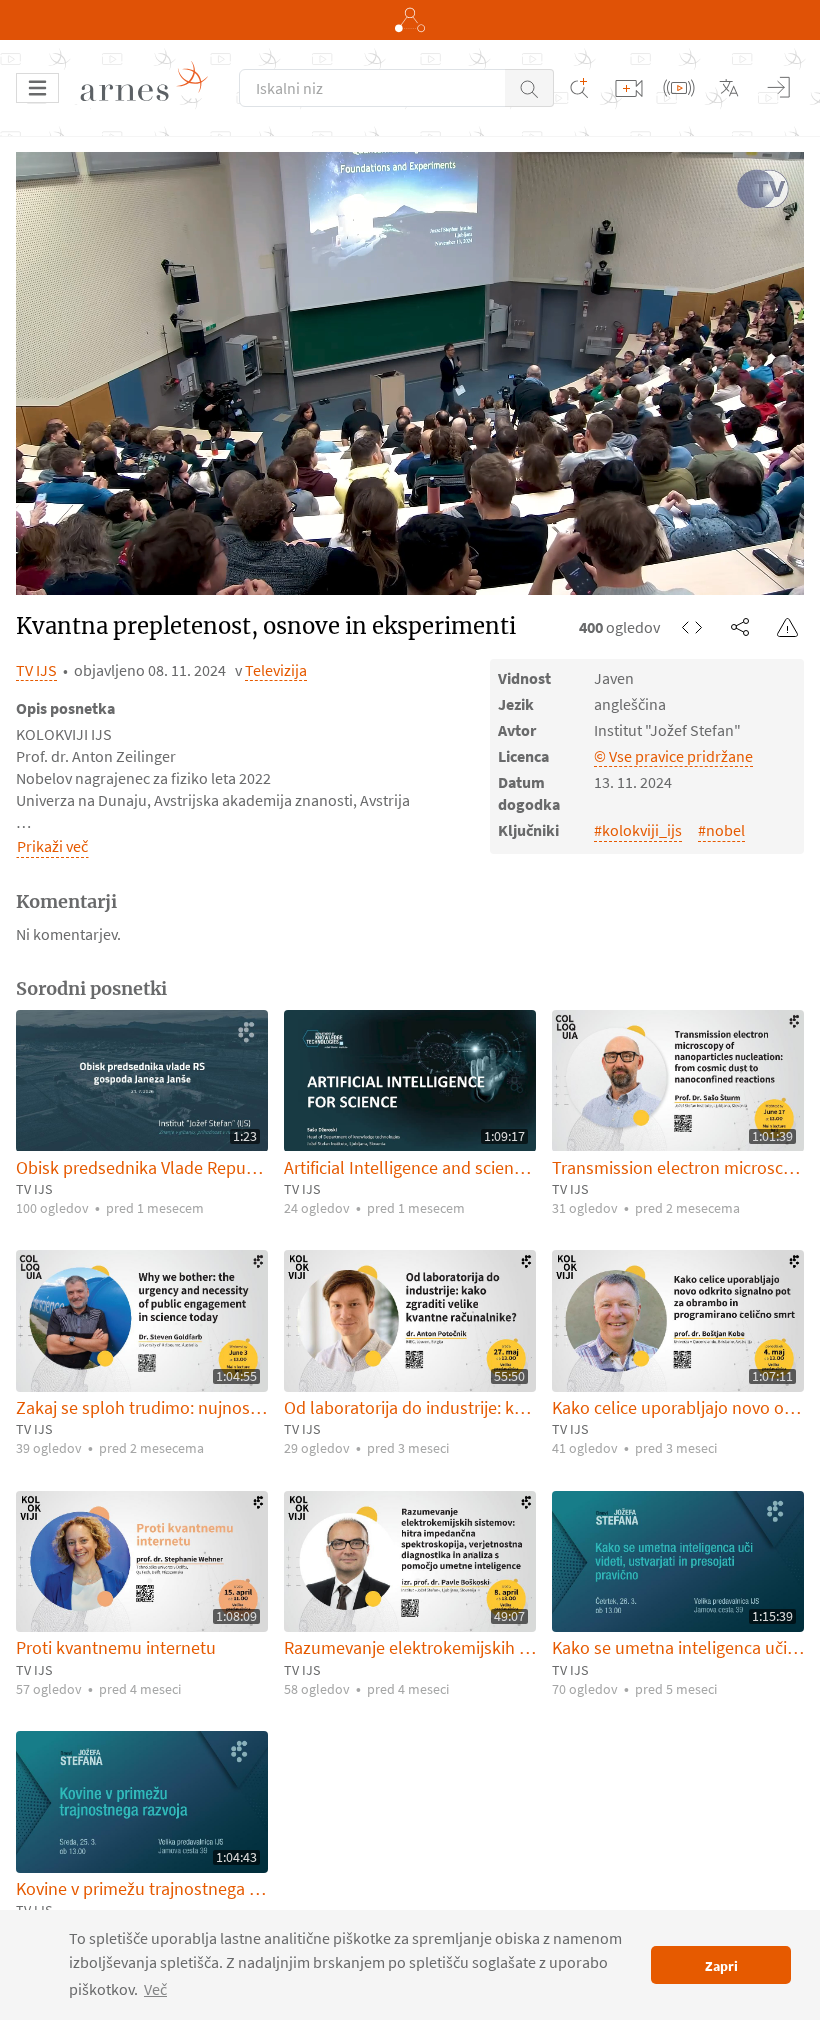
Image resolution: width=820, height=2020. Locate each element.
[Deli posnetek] (740, 627)
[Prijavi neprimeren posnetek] (788, 627)
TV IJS (36, 670)
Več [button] (155, 1989)
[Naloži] (629, 88)
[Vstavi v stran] (692, 627)
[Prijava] (779, 88)
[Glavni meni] (37, 88)
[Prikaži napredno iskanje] (579, 88)
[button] (529, 88)
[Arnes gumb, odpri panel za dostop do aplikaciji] (410, 20)
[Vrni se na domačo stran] (151, 88)
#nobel (721, 830)
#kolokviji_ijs (638, 830)
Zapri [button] (721, 1966)
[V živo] (679, 88)
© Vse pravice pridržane (673, 756)
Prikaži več (52, 846)
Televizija (276, 670)
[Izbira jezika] (729, 88)
